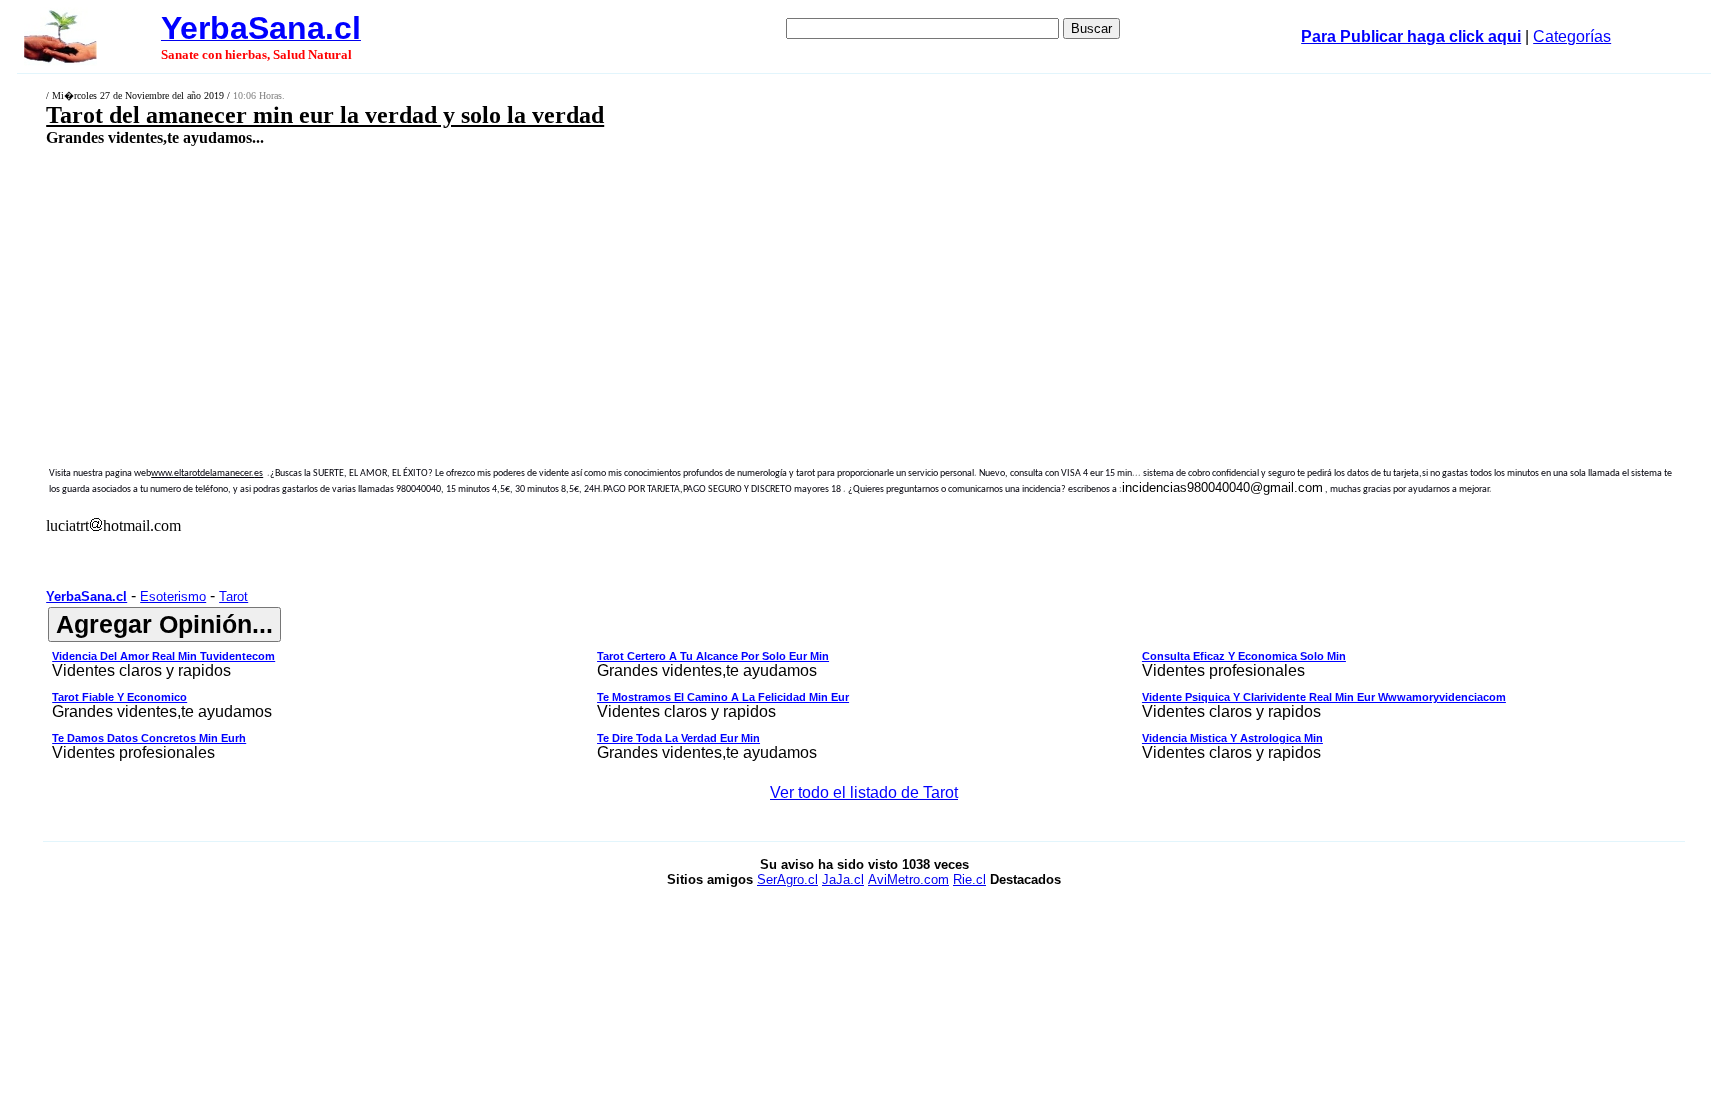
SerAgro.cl (787, 879)
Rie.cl (969, 879)
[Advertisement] (658, 290)
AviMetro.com (908, 879)
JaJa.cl (843, 879)
